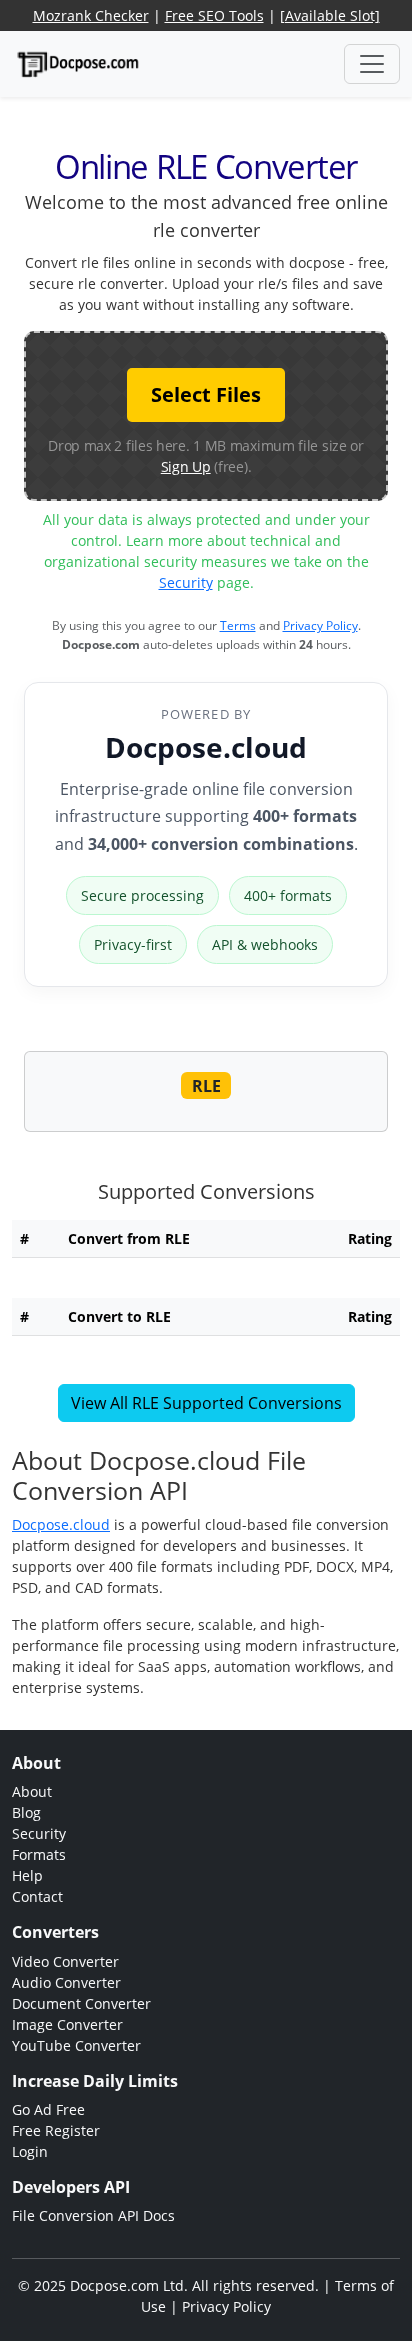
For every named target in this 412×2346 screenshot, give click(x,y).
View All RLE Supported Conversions (206, 1403)
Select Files (206, 394)
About (32, 1791)
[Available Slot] (330, 15)
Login (30, 2151)
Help (27, 1875)
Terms (238, 625)
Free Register (56, 2130)
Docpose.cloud (206, 747)
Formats (39, 1854)
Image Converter (67, 2024)
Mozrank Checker (91, 15)
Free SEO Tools (214, 15)
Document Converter (81, 2003)
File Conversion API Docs (93, 2215)
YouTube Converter (76, 2045)
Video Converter (65, 1961)
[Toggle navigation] (372, 64)
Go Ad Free (48, 2109)
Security (186, 582)
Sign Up (186, 466)
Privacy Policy (320, 625)
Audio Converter (66, 1982)
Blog (26, 1812)
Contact (37, 1896)
